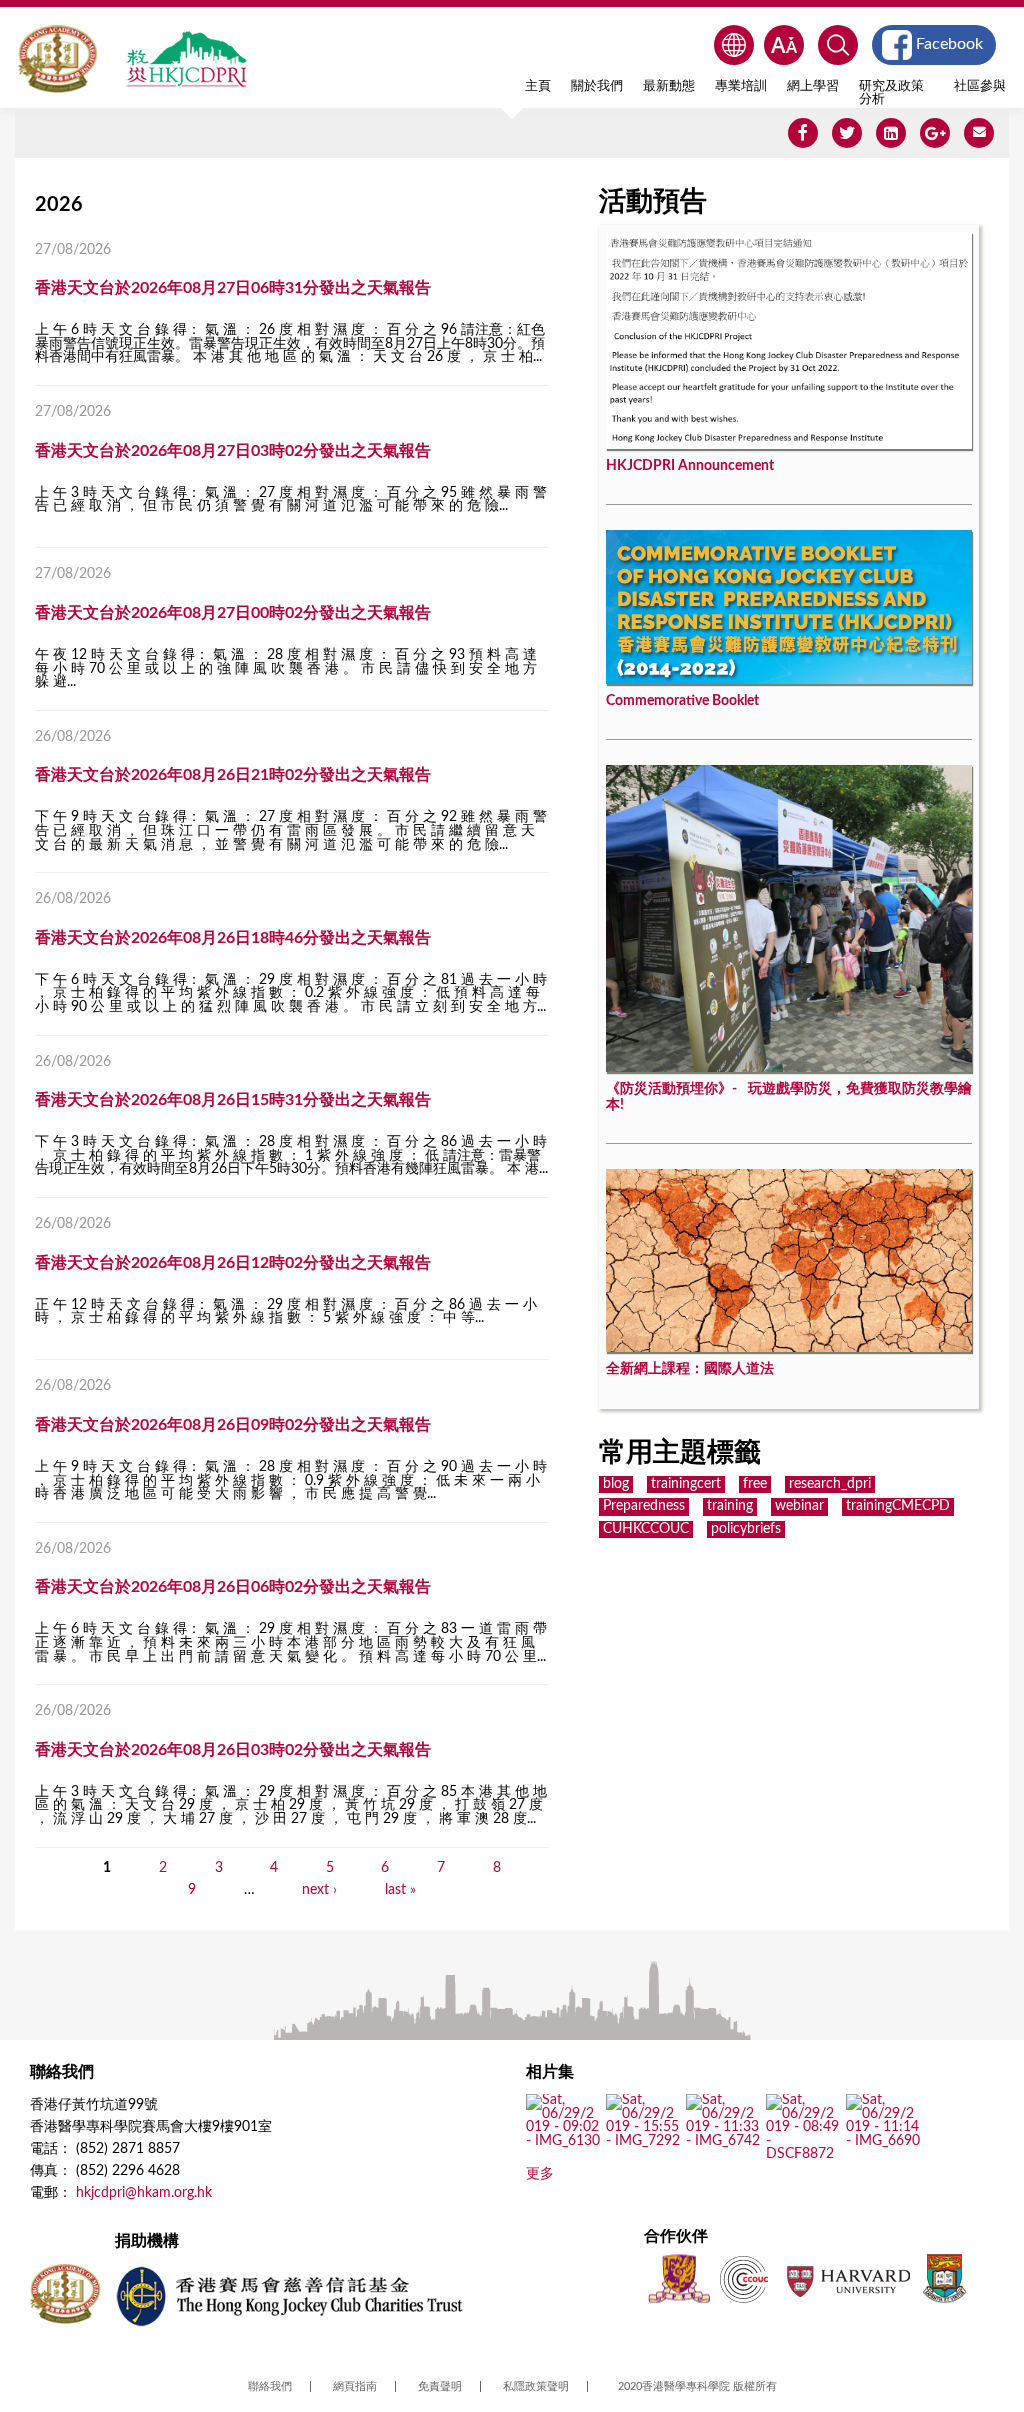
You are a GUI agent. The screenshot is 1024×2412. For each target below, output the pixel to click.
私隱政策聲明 (536, 2386)
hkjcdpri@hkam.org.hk (144, 2193)
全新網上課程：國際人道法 (690, 1369)
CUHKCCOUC (646, 1529)
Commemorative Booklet (682, 701)
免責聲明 (440, 2386)
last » (400, 1890)
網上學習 (813, 86)
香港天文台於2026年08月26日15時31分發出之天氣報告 (233, 1100)
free (755, 1484)
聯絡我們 (270, 2386)
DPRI (186, 59)
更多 (540, 2174)
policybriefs (746, 1529)
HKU (944, 2278)
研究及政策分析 (891, 92)
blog (616, 1484)
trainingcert (686, 1484)
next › (319, 1890)
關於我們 (597, 86)
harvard (846, 2278)
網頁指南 (355, 2386)
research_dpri (830, 1484)
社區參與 (980, 86)
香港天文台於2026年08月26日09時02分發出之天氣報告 (233, 1425)
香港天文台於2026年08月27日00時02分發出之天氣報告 (233, 613)
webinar (799, 1506)
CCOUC (744, 2278)
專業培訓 (741, 86)
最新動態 (669, 86)
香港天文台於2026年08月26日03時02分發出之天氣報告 (233, 1750)
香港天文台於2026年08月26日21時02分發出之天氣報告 (233, 775)
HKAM (57, 59)
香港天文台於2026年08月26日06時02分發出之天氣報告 (233, 1587)
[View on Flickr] (563, 2141)
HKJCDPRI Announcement (690, 466)
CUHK (679, 2278)
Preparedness (644, 1506)
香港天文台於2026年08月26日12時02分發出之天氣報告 (233, 1263)
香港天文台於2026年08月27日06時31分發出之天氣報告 (233, 288)
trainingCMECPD (898, 1506)
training (730, 1506)
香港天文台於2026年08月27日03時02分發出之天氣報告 (233, 451)
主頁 (538, 86)
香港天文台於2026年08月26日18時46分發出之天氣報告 (233, 938)
